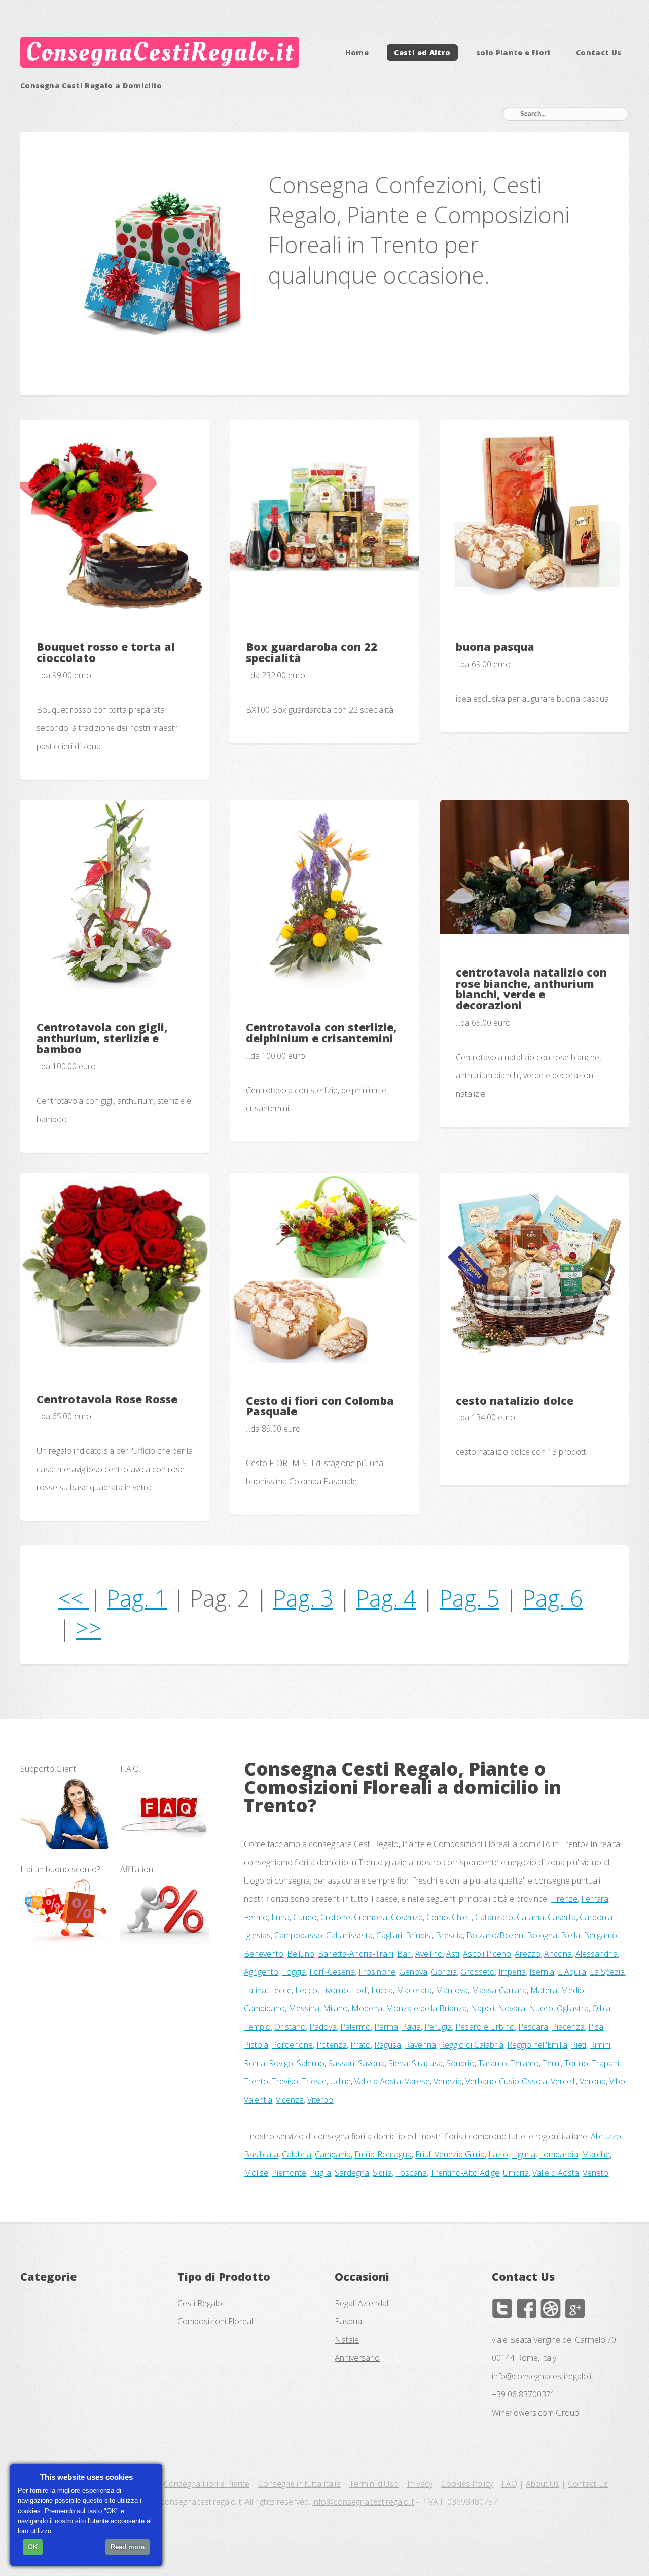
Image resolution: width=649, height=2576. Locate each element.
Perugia (438, 2027)
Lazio (498, 2154)
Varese (417, 2081)
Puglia (320, 2173)
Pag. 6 (553, 1598)
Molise (256, 2173)
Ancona (558, 1954)
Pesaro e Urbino (485, 2027)
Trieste (314, 2081)
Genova (413, 1972)
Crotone (335, 1917)
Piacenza (568, 2027)
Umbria (516, 2173)
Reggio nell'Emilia (537, 2045)
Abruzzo (606, 2136)
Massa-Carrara (499, 1990)
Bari (404, 1954)
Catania (530, 1917)
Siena (398, 2063)
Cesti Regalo (200, 2303)
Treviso (285, 2081)
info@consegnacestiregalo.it (543, 2376)
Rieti (579, 2045)
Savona (371, 2063)
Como (437, 1917)
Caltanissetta (349, 1935)
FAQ (509, 2484)
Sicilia (382, 2173)
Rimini (600, 2045)
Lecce (281, 1990)
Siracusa (427, 2063)
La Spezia (607, 1972)
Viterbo (320, 2100)
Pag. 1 (137, 1598)
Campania (333, 2154)
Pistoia (256, 2045)
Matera (544, 1990)
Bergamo (600, 1935)
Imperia (512, 1972)
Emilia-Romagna (383, 2154)
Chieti (462, 1917)
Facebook (526, 2308)
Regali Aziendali (362, 2303)
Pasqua (348, 2321)
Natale (347, 2340)
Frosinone (377, 1972)
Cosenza (407, 1917)
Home (357, 53)
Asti (453, 1954)
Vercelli (563, 2081)
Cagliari (389, 1935)
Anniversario (357, 2358)
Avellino (429, 1954)
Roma (255, 2063)
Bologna (542, 1935)
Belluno (301, 1954)
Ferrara (595, 1899)
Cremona (371, 1917)
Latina (255, 1990)
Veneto (596, 2173)
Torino (576, 2063)
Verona (593, 2081)
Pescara (533, 2027)
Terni (552, 2063)
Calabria (297, 2154)
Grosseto (478, 1972)
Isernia (542, 1972)
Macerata (414, 1990)
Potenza (332, 2045)
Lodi (360, 1990)
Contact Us (599, 53)
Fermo (256, 1917)
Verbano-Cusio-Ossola (506, 2081)
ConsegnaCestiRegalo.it (159, 52)
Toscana (411, 2173)
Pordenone (292, 2045)
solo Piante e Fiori (513, 53)
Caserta (562, 1917)
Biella (570, 1935)
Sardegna (352, 2173)
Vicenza (290, 2100)
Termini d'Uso (374, 2484)
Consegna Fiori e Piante (207, 2484)
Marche (596, 2154)
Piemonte (289, 2173)
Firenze (564, 1899)
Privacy (420, 2484)
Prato (360, 2045)
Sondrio (460, 2063)
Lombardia (558, 2154)
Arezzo (528, 1954)
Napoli (482, 2008)
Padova (323, 2027)
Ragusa (388, 2045)
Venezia (448, 2081)
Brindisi (419, 1935)
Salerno (311, 2063)
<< (74, 1598)
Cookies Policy (467, 2484)
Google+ (575, 2308)
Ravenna (420, 2045)
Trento (256, 2081)
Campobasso (298, 1935)
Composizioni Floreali (216, 2321)
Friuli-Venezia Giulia (450, 2154)
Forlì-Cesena (332, 1972)
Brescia (449, 1935)
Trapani (605, 2063)
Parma (386, 2027)
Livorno (335, 1990)
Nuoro (541, 2008)
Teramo (525, 2063)
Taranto (493, 2063)
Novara (512, 2008)
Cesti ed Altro (422, 53)
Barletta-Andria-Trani (356, 1954)
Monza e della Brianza (426, 2008)
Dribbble (551, 2308)
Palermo (355, 2027)
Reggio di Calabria (472, 2045)
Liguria (524, 2154)
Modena (367, 2008)
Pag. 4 (386, 1598)
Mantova (452, 1990)
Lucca (382, 1990)
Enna (280, 1917)
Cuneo (305, 1917)
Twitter (502, 2308)
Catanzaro (494, 1917)
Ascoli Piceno (487, 1954)
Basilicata (261, 2154)
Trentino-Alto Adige (465, 2173)
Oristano (290, 2027)
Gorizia (444, 1972)
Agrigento (261, 1972)
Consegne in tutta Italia (299, 2484)
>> (89, 1628)
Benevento (264, 1954)
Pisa (596, 2027)
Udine (340, 2081)
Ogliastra (573, 2008)
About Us (543, 2484)
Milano (335, 2008)
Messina (304, 2008)
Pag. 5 (470, 1598)
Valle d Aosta (378, 2081)
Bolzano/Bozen (495, 1935)
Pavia (411, 2027)
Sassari (341, 2063)
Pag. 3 (303, 1598)
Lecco (306, 1990)
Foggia (294, 1972)
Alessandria (597, 1954)
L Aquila (572, 1972)
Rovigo (281, 2063)
